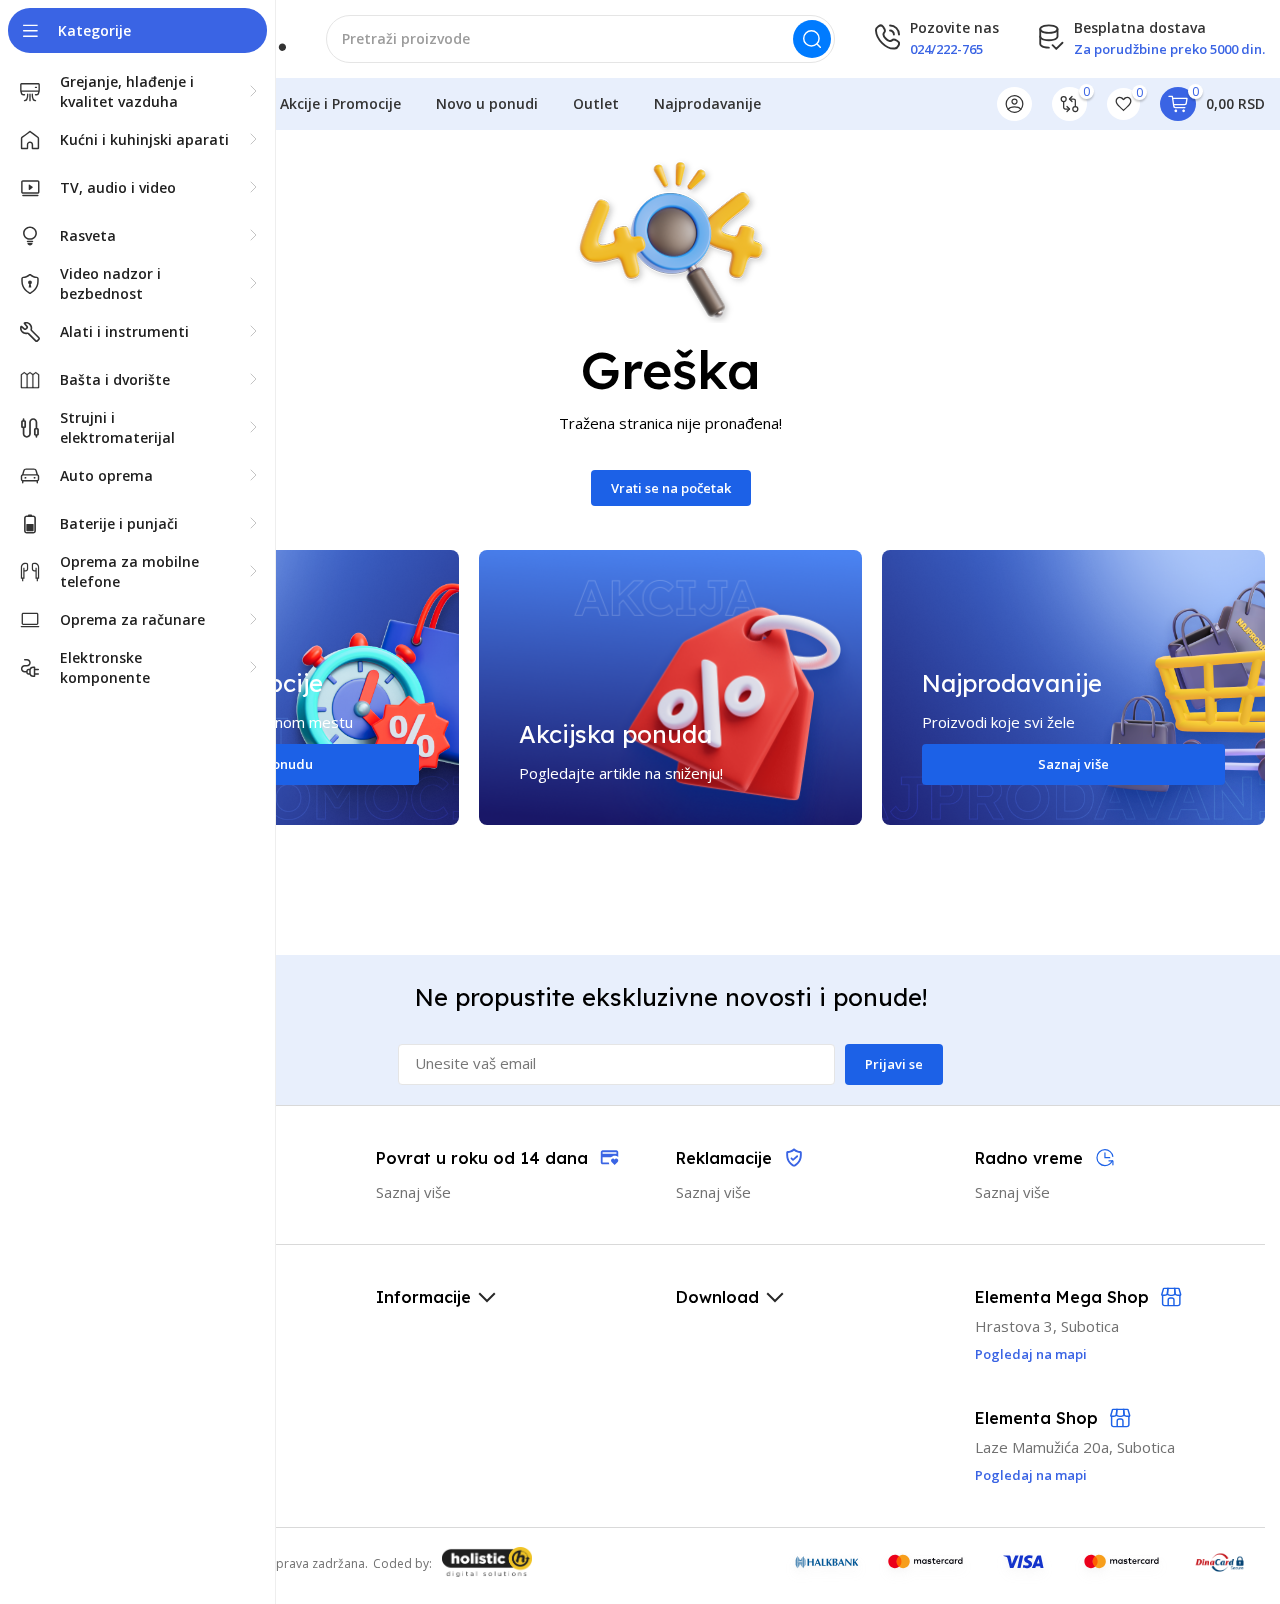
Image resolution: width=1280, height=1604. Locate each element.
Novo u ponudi (487, 103)
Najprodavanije (707, 103)
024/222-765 (946, 49)
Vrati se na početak (671, 488)
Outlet (596, 103)
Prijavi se (894, 1064)
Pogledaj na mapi (1031, 1475)
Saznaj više (1073, 764)
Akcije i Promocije (340, 103)
